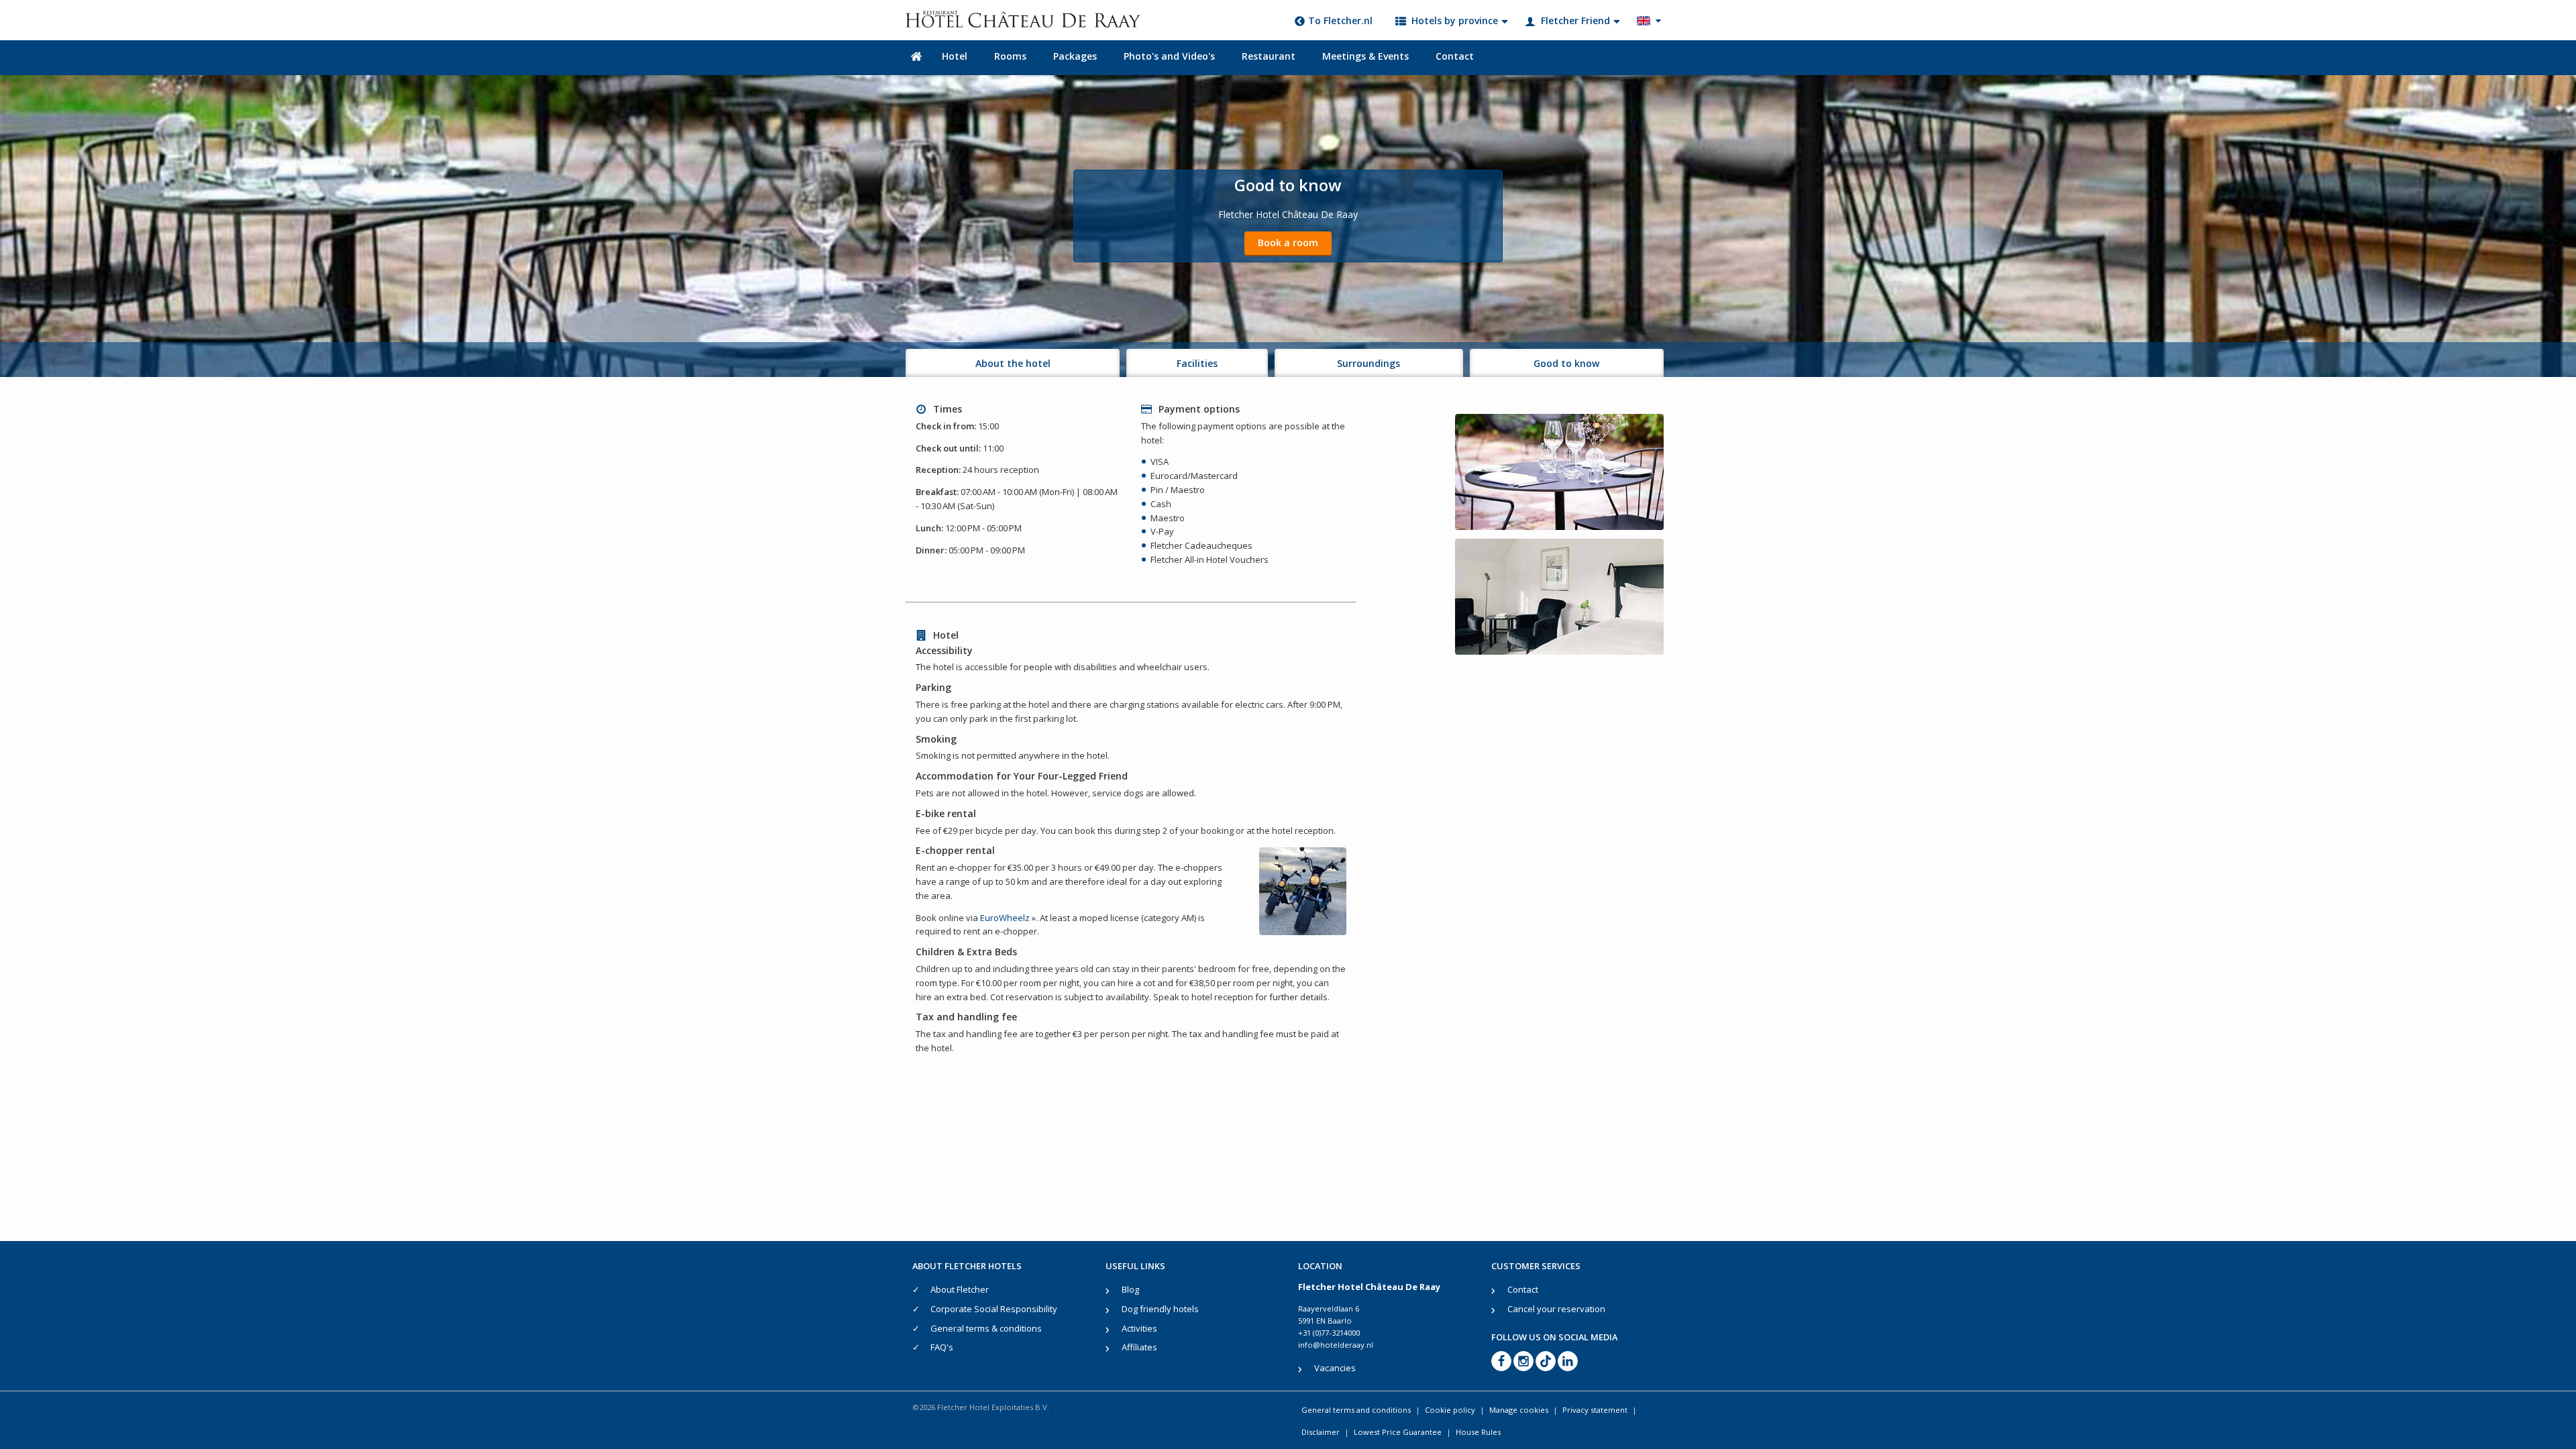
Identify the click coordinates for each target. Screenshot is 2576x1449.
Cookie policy (1450, 1410)
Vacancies (1335, 1368)
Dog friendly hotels (1160, 1309)
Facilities (1197, 363)
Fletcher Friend (1575, 20)
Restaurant (1269, 56)
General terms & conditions (986, 1328)
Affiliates (1139, 1347)
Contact (1455, 56)
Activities (1139, 1328)
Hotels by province (1455, 20)
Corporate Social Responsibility (994, 1309)
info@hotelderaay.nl (1336, 1345)
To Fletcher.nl (1340, 20)
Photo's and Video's (1169, 56)
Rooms (1010, 56)
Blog (1130, 1289)
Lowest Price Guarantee (1398, 1432)
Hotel (955, 56)
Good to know (1566, 363)
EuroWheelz (1005, 918)
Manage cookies (1519, 1410)
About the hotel (1013, 363)
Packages (1075, 56)
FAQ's (942, 1347)
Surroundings (1368, 363)
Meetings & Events (1365, 56)
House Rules (1478, 1432)
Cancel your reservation (1556, 1309)
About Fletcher (960, 1289)
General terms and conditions (1356, 1410)
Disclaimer (1321, 1432)
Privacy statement (1595, 1410)
